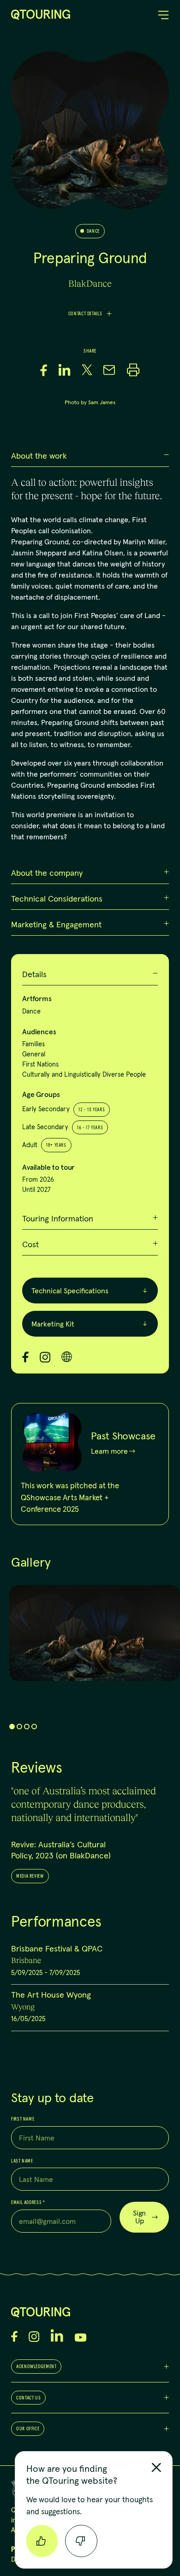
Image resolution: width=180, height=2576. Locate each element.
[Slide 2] (19, 1727)
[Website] (67, 1357)
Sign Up (139, 2217)
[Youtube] (81, 2337)
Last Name (22, 2161)
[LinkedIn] (57, 2335)
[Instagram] (45, 1357)
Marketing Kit (53, 1324)
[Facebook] (25, 1357)
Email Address (28, 2203)
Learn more (109, 1451)
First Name (23, 2119)
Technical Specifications (70, 1291)
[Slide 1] (12, 1727)
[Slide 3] (27, 1727)
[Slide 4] (34, 1727)
